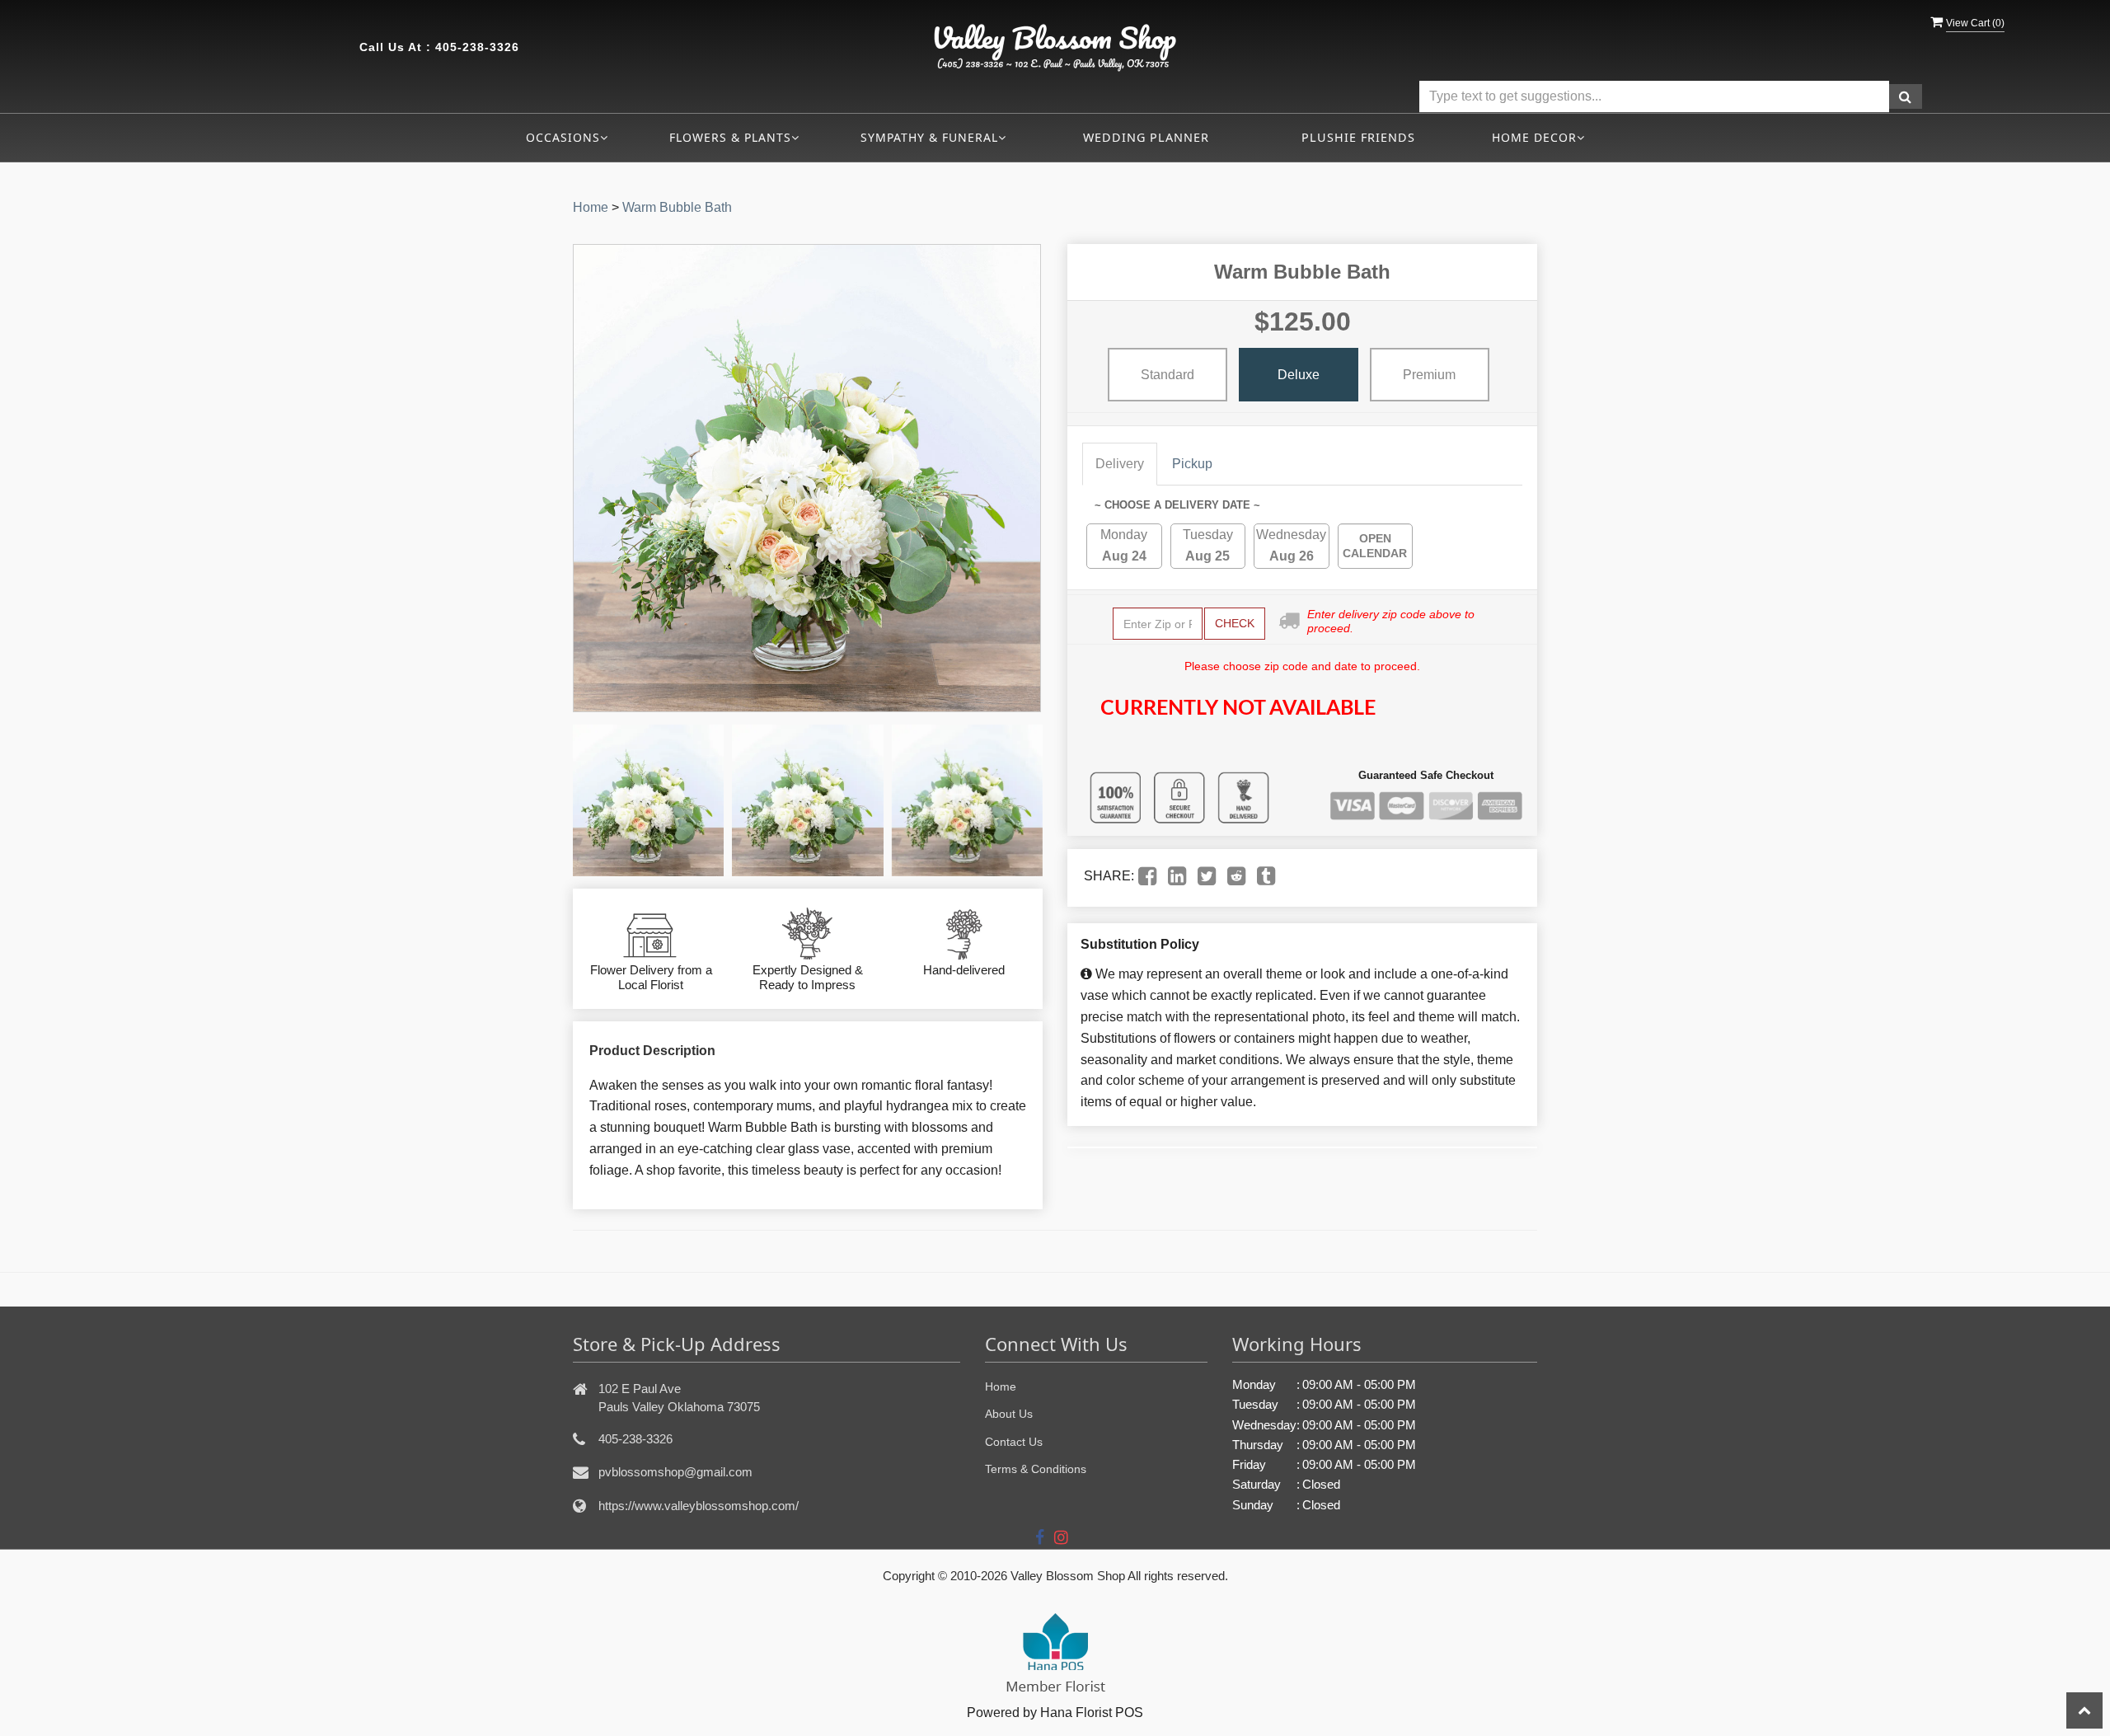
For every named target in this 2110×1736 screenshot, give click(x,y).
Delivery (1120, 464)
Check (1235, 623)
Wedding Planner (1146, 137)
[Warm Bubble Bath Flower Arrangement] (648, 800)
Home (591, 207)
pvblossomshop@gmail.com (675, 1472)
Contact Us (1014, 1442)
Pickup (1192, 464)
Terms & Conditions (1036, 1469)
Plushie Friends (1358, 137)
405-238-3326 (477, 47)
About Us (1009, 1414)
